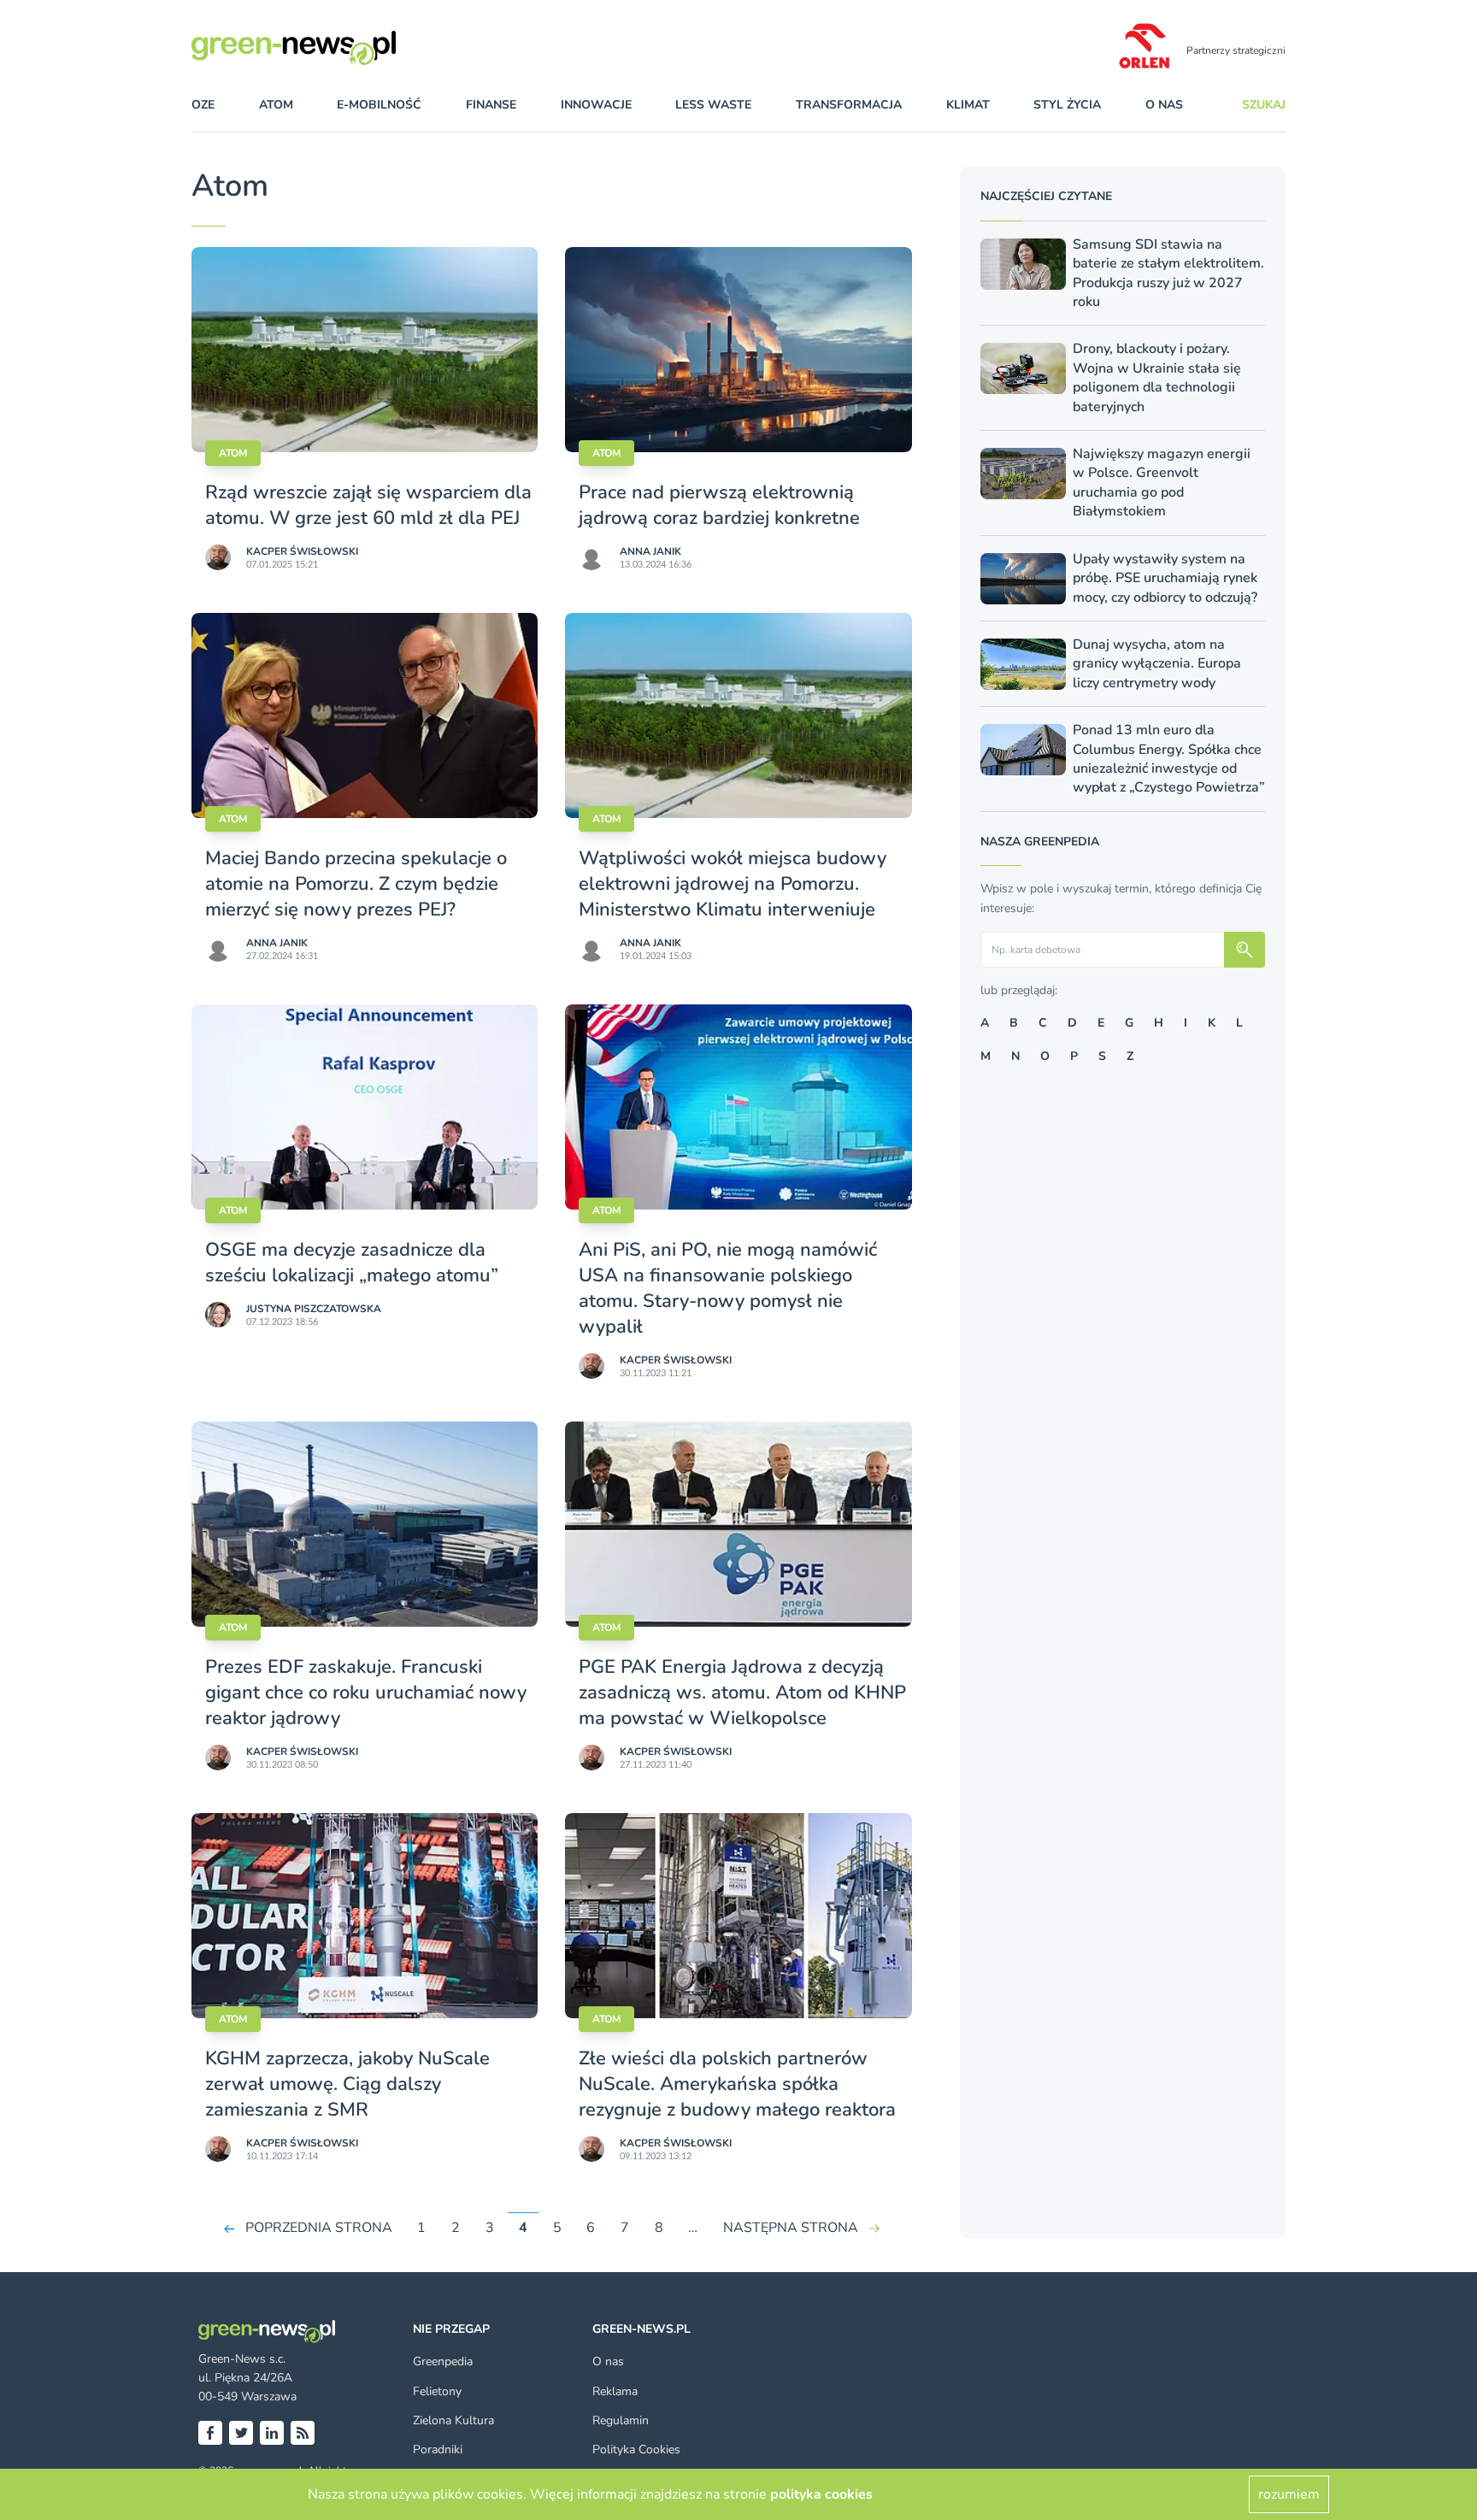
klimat (968, 105)
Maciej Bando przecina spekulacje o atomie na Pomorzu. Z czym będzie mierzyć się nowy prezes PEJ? (356, 884)
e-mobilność (379, 105)
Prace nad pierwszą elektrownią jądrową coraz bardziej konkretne (719, 505)
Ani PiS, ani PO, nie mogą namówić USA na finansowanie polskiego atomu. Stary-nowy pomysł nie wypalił (728, 1288)
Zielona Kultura (453, 2420)
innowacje (596, 105)
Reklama (615, 2391)
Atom (233, 453)
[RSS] (303, 2433)
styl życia (1067, 105)
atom (276, 105)
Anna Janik (650, 551)
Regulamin (621, 2420)
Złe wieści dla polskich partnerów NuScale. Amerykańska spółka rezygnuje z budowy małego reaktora (737, 2084)
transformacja (849, 105)
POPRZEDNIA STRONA (319, 2228)
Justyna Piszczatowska (314, 1309)
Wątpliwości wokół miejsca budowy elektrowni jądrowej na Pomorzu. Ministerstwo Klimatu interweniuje (733, 884)
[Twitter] (241, 2433)
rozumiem (1289, 2494)
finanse (491, 105)
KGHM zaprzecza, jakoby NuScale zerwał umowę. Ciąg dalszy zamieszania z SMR (347, 2084)
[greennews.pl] (328, 48)
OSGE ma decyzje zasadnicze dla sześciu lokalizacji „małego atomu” (352, 1263)
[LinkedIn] (272, 2433)
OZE (203, 105)
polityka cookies (821, 2494)
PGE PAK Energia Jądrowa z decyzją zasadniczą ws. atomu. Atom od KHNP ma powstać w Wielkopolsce (742, 1693)
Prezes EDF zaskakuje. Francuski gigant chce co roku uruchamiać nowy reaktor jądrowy (366, 1693)
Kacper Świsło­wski (302, 551)
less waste (713, 105)
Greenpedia (443, 2361)
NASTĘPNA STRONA (791, 2228)
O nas (1164, 105)
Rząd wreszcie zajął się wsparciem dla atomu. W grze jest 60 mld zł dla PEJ (368, 505)
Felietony (437, 2391)
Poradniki (438, 2449)
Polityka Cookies (636, 2449)
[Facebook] (210, 2433)
